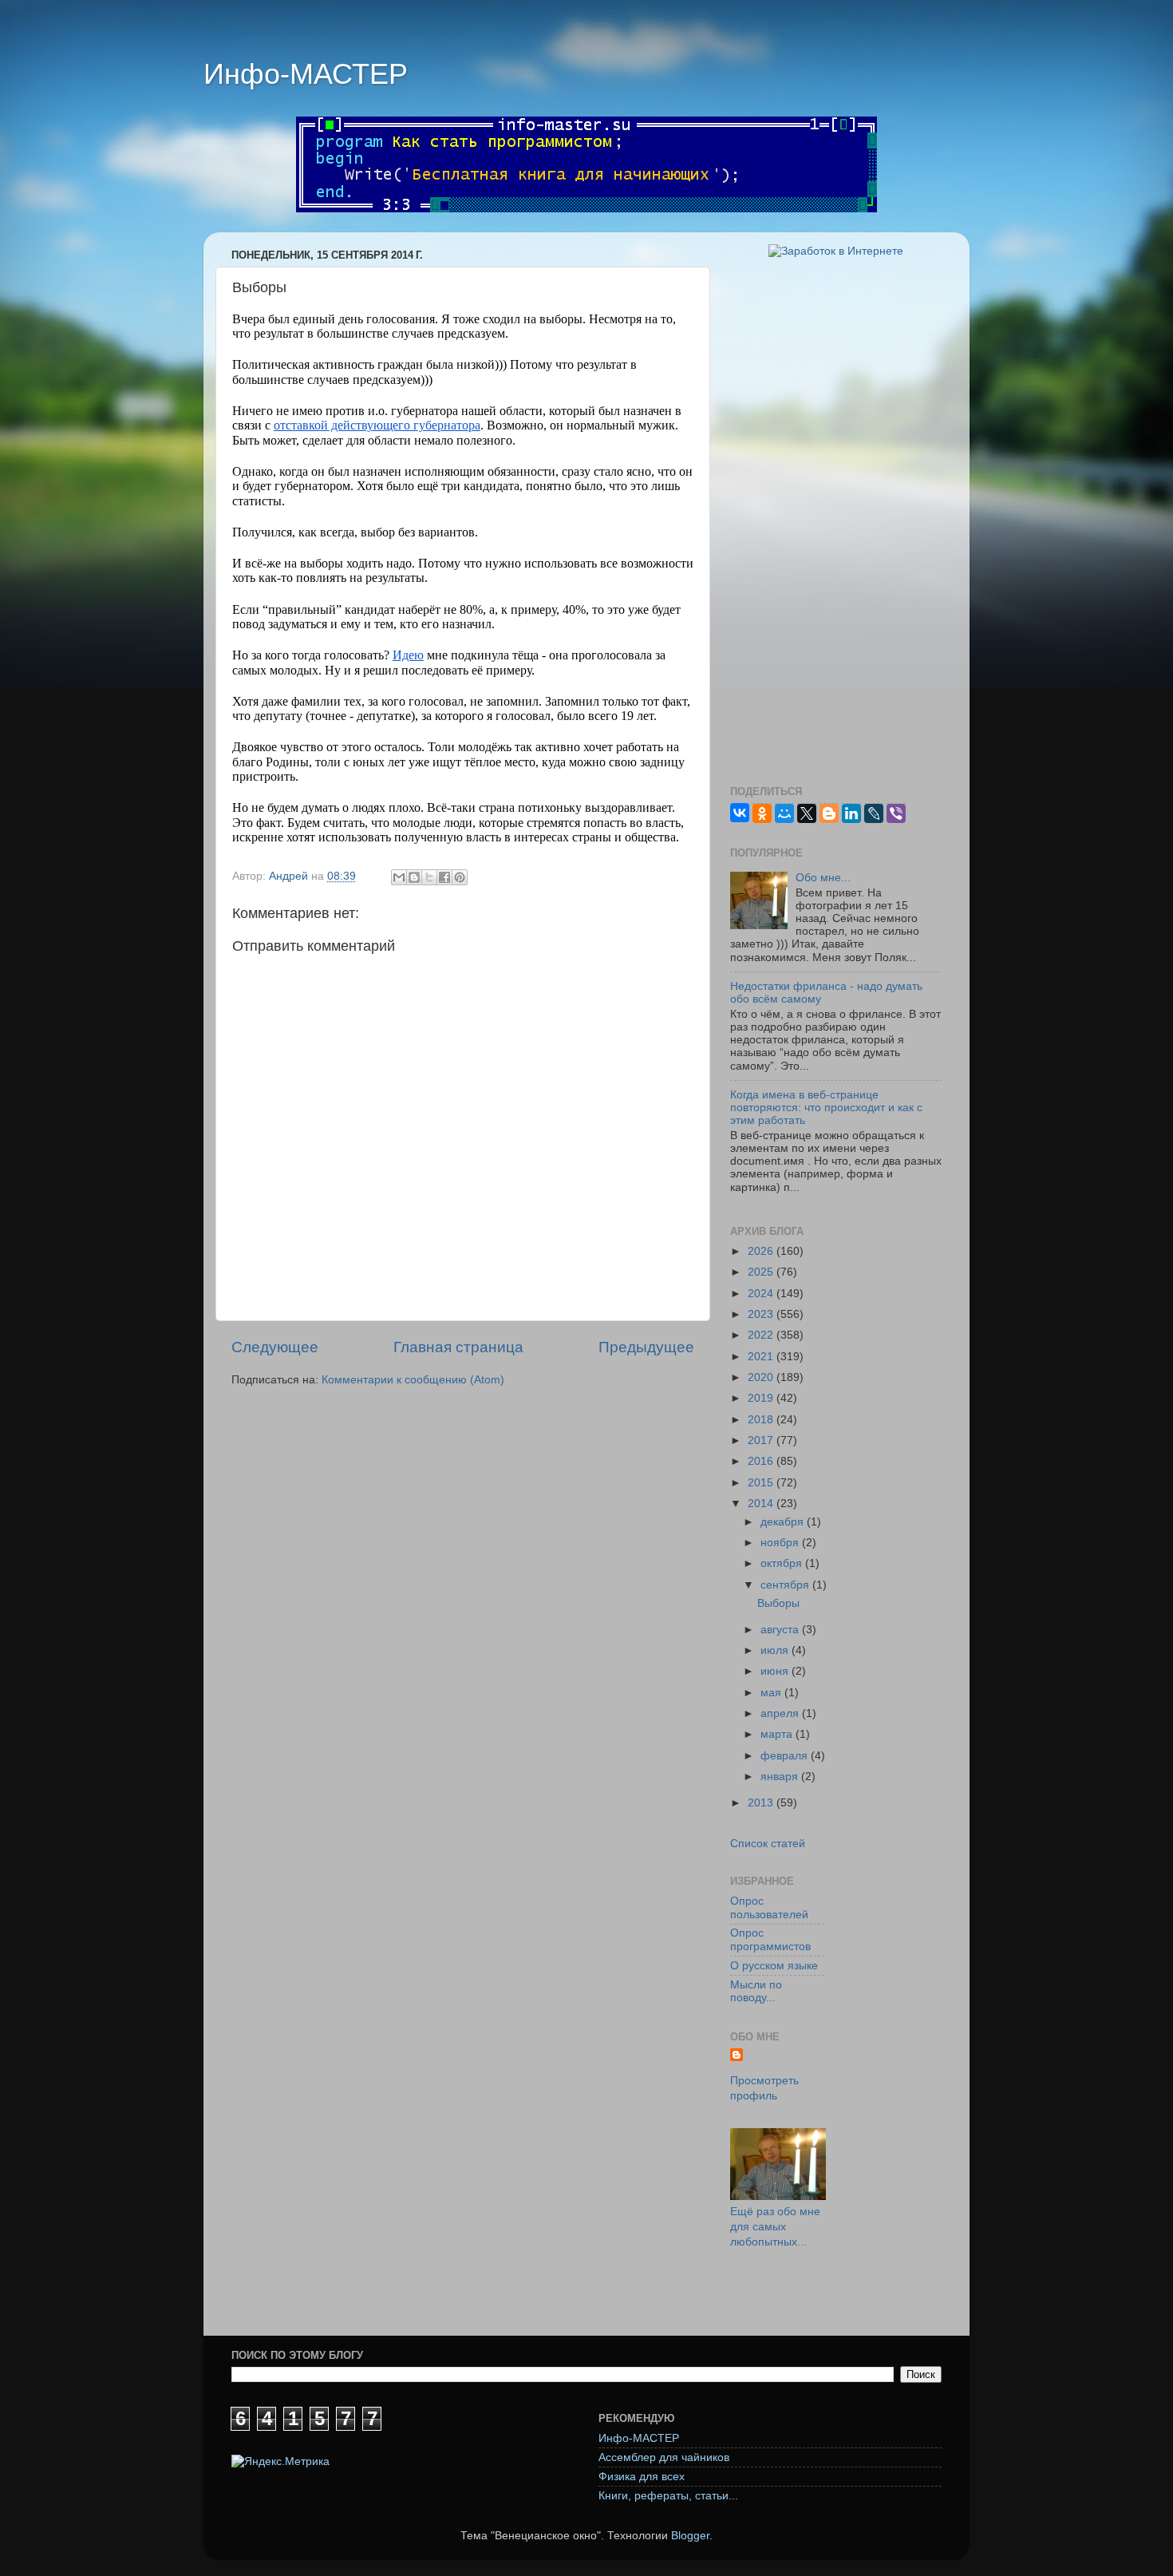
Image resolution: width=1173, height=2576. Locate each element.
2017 (762, 1440)
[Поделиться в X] (429, 877)
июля (776, 1650)
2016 (762, 1461)
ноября (781, 1543)
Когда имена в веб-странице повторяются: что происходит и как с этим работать (826, 1108)
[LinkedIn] (851, 813)
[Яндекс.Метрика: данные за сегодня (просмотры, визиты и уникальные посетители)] (280, 2462)
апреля (781, 1713)
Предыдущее (646, 1347)
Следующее (275, 1347)
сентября (786, 1585)
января (781, 1777)
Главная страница (458, 1347)
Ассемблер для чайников (664, 2457)
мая (772, 1693)
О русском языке (774, 1966)
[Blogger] (829, 813)
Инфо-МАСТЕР (306, 74)
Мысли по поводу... (756, 1991)
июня (776, 1671)
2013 (762, 1803)
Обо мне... (823, 878)
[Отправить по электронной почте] (399, 877)
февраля (786, 1756)
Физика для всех (642, 2477)
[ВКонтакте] (740, 813)
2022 (762, 1335)
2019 (762, 1398)
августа (781, 1630)
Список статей (768, 1844)
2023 (762, 1314)
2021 (762, 1357)
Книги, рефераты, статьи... (668, 2496)
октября (783, 1563)
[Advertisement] (836, 522)
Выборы (778, 1603)
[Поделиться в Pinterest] (460, 877)
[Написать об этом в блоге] (414, 877)
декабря (784, 1522)
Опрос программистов (770, 1939)
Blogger (690, 2536)
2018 (762, 1420)
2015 (762, 1483)
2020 (762, 1377)
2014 (762, 1504)
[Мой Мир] (784, 813)
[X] (807, 813)
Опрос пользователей (769, 1907)
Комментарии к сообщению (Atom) (413, 1380)
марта (778, 1734)
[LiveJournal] (874, 813)
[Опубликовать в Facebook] (444, 877)
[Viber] (896, 813)
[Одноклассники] (762, 813)
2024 (762, 1294)
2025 (762, 1272)
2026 (762, 1251)
